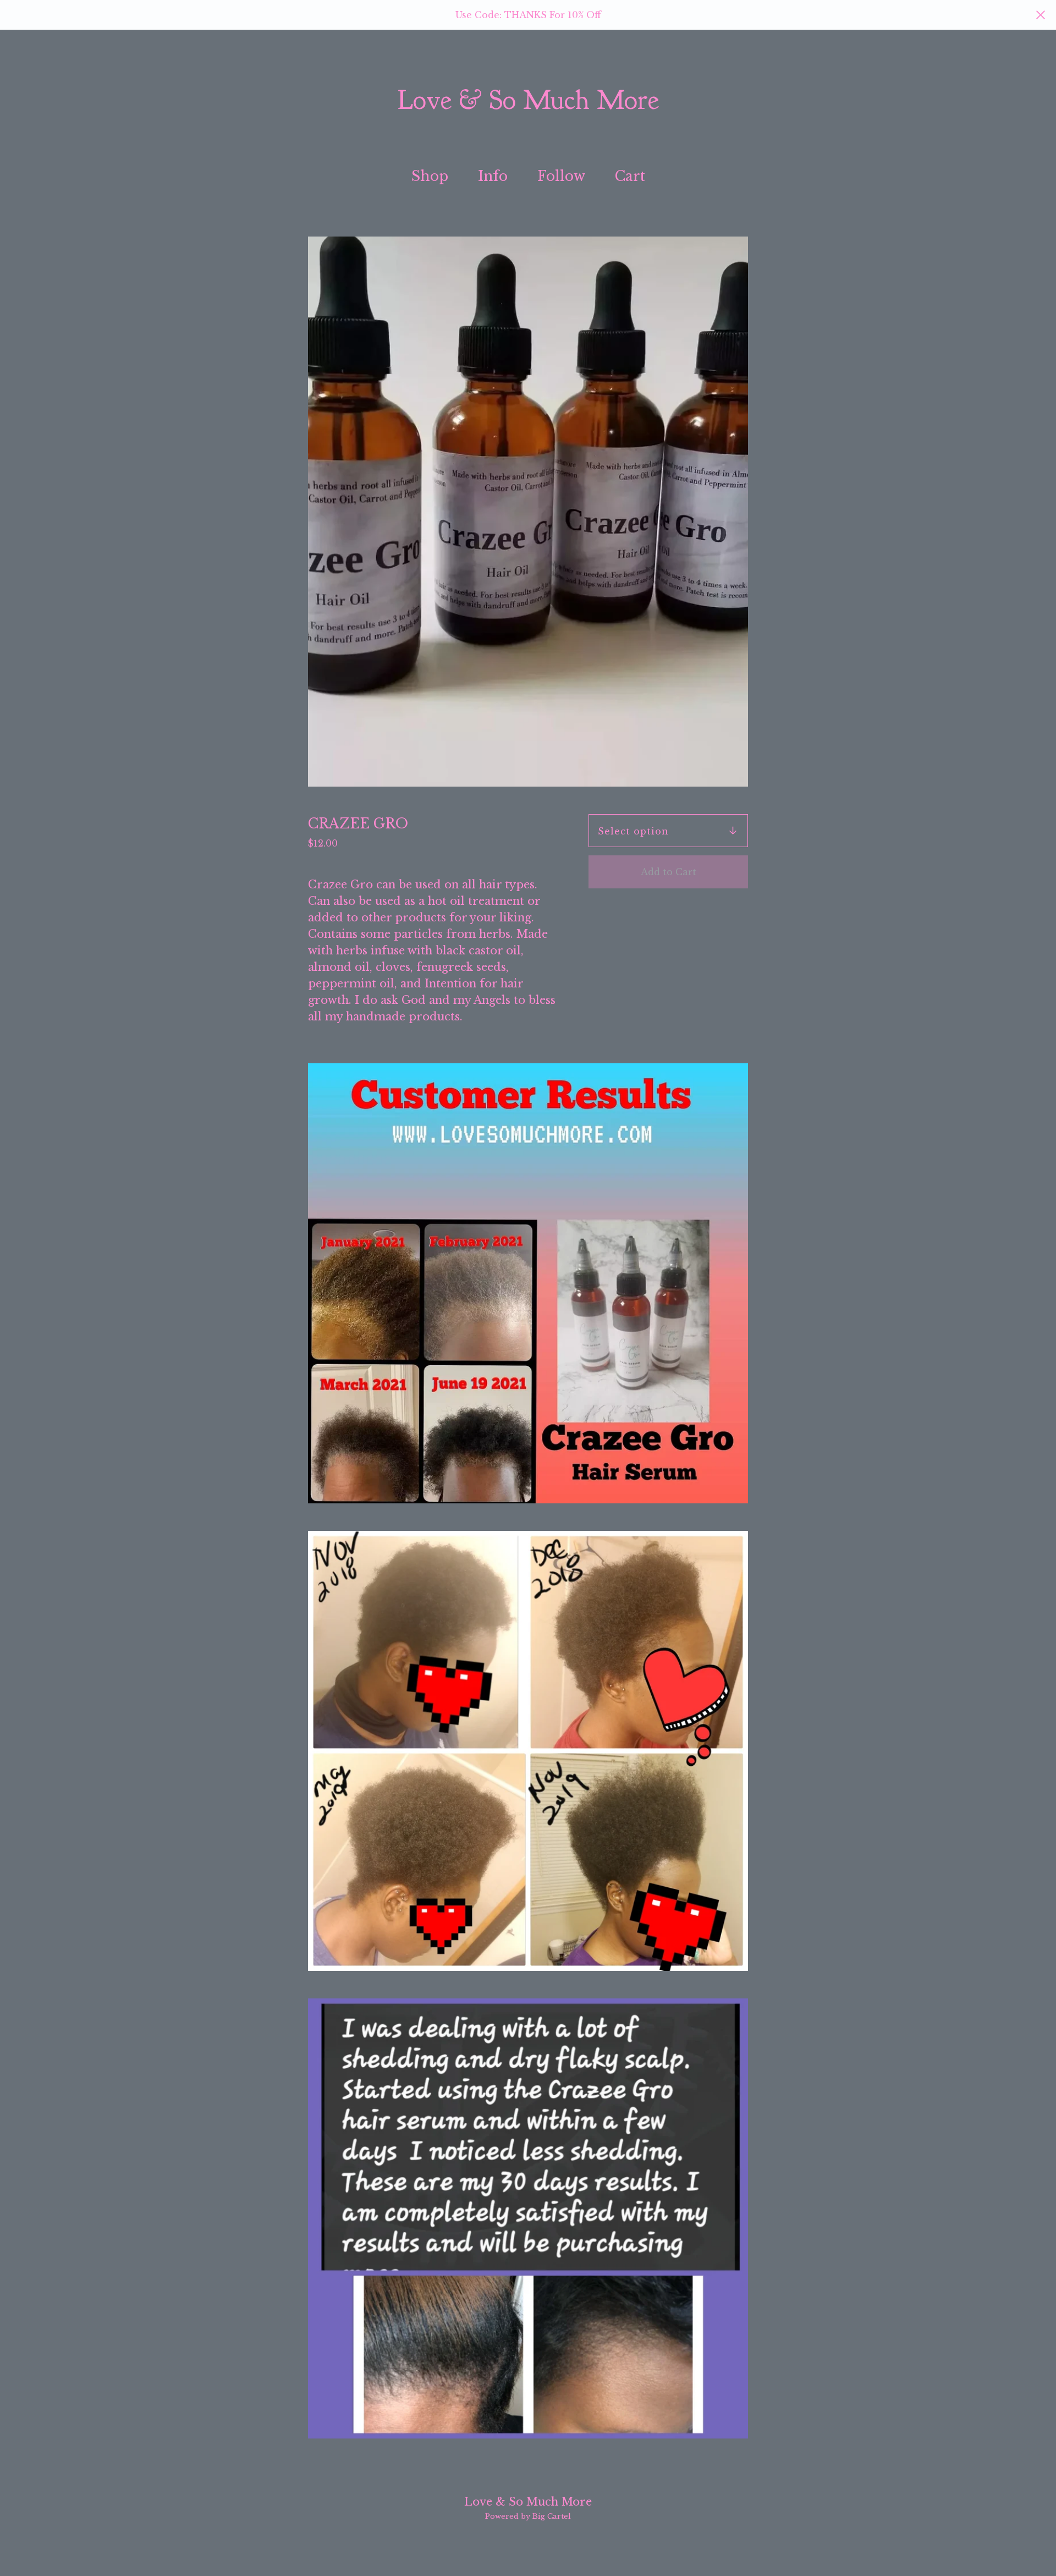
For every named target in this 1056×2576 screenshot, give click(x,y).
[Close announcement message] (1041, 15)
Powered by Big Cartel (528, 2516)
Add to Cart (669, 872)
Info (493, 176)
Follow (561, 176)
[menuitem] (430, 177)
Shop (430, 176)
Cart (634, 175)
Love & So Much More (528, 101)
